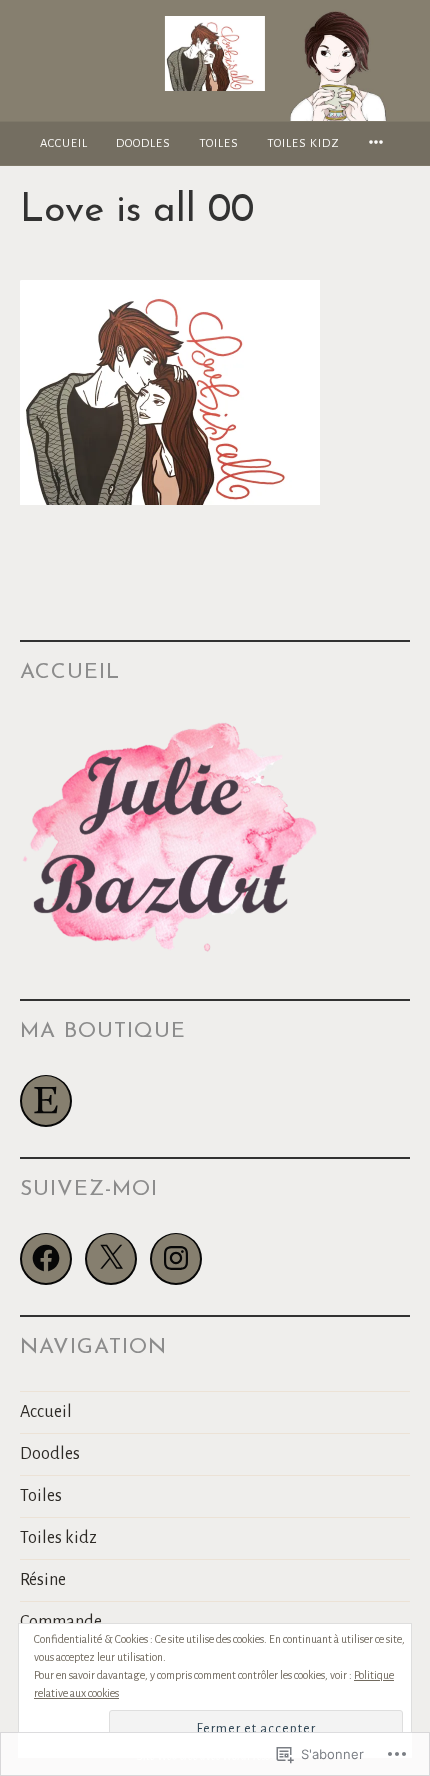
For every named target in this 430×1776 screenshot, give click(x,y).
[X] (111, 1259)
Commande (61, 1622)
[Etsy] (46, 1101)
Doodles (143, 143)
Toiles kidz (303, 143)
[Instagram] (176, 1259)
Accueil (64, 143)
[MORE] (379, 143)
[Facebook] (46, 1259)
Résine (43, 1580)
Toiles (219, 143)
